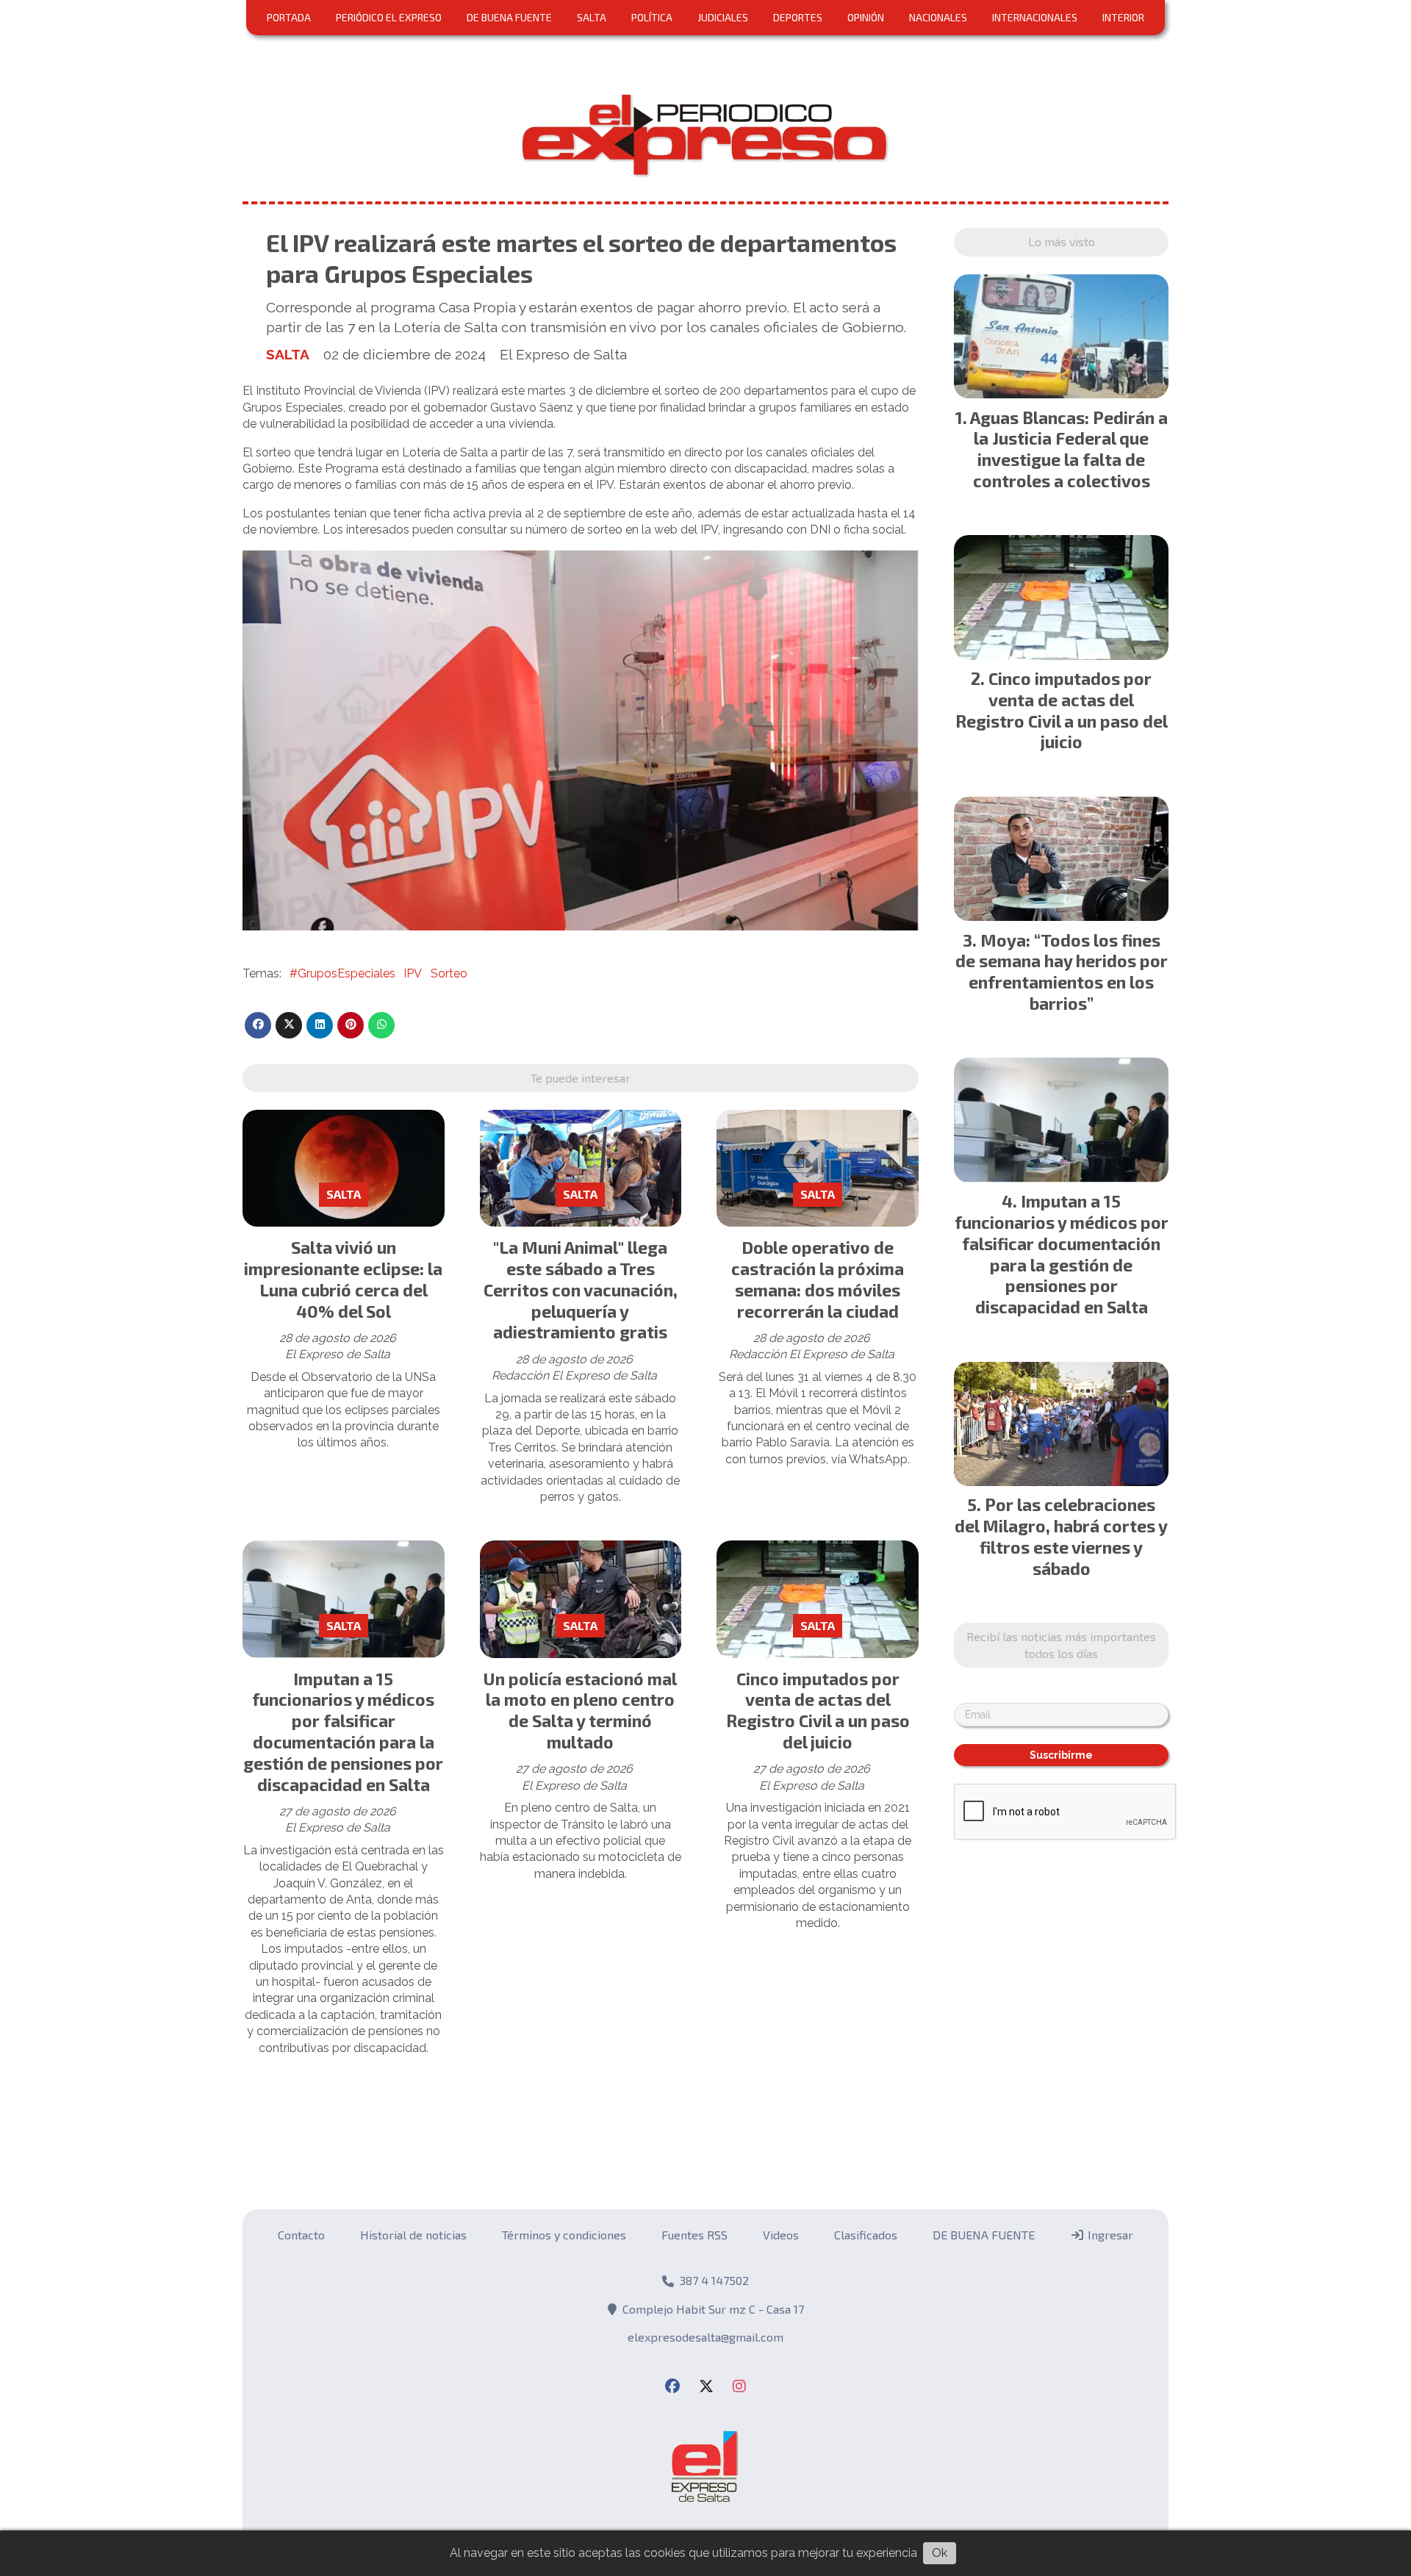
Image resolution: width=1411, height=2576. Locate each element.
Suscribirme (1061, 1755)
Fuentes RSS (694, 2235)
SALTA (592, 17)
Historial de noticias (413, 2235)
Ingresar (1109, 2235)
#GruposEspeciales (342, 973)
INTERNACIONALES (1035, 17)
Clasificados (866, 2235)
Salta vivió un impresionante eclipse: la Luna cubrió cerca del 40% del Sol (343, 1279)
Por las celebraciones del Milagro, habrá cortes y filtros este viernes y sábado (1061, 1536)
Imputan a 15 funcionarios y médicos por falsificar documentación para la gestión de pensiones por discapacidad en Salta (343, 1732)
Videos (781, 2235)
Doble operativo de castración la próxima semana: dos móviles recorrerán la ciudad (818, 1279)
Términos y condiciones (564, 2235)
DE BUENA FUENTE (509, 17)
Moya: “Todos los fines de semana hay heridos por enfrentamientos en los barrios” (1062, 972)
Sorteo (449, 973)
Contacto (301, 2235)
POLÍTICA (652, 17)
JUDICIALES (723, 17)
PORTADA (289, 17)
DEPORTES (798, 17)
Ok (940, 2553)
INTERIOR (1123, 17)
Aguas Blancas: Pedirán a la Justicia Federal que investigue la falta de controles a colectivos (1069, 449)
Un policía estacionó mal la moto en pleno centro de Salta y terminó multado (580, 1710)
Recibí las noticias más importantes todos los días (1061, 1644)
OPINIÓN (866, 17)
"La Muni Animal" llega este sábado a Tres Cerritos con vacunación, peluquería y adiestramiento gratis (581, 1289)
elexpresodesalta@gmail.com (705, 2337)
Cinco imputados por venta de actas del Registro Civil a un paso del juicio (818, 1710)
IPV (413, 973)
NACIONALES (938, 17)
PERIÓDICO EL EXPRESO (389, 17)
